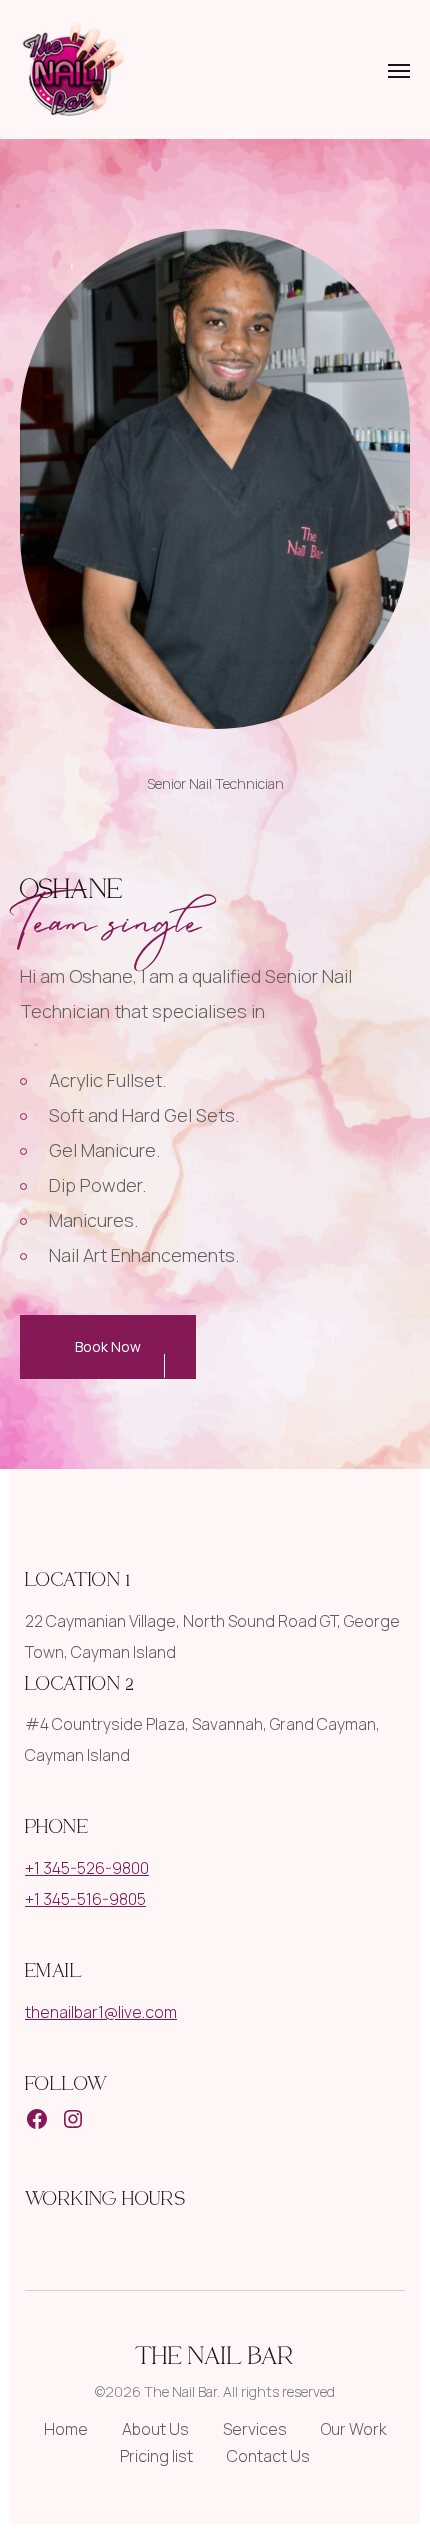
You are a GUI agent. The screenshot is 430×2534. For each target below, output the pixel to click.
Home (66, 2429)
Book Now (108, 1346)
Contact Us (268, 2456)
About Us (155, 2429)
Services (255, 2429)
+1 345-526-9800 (87, 1868)
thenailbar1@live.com (101, 2012)
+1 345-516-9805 (85, 1899)
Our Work (354, 2429)
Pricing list (156, 2456)
